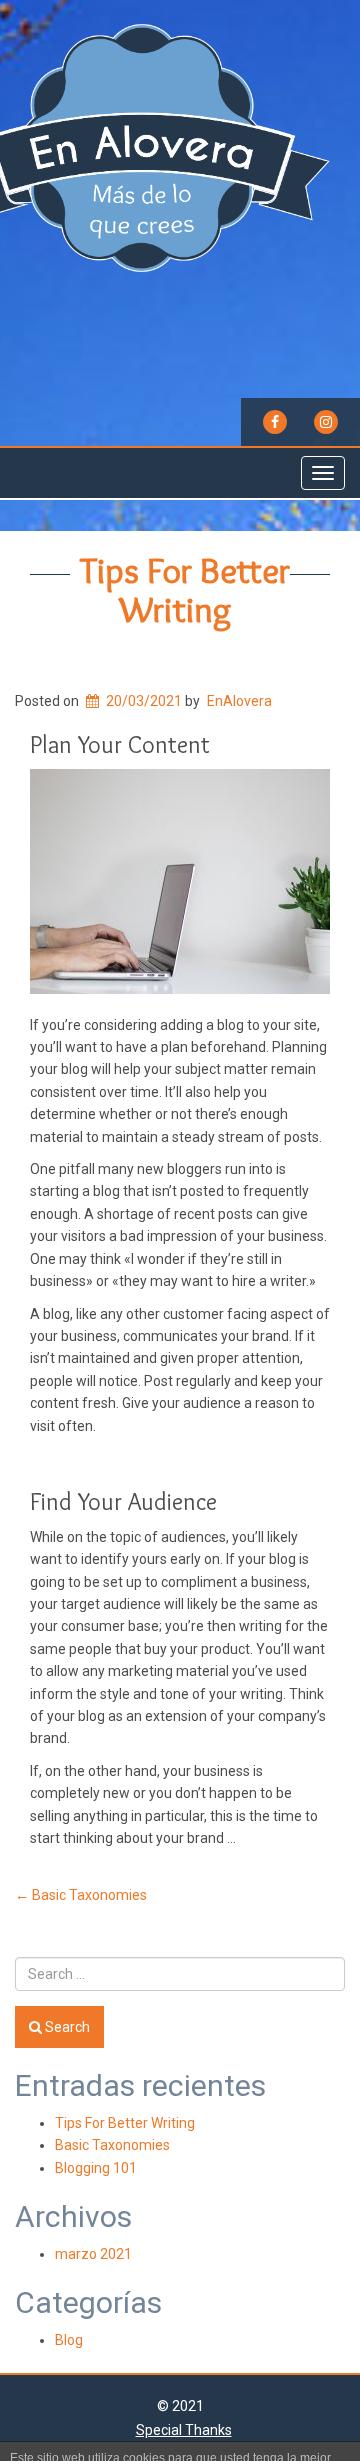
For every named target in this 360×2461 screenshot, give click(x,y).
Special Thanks (184, 2430)
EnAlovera (239, 701)
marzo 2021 (93, 2254)
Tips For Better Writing (185, 590)
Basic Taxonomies (81, 1895)
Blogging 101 (96, 2168)
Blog (69, 2340)
